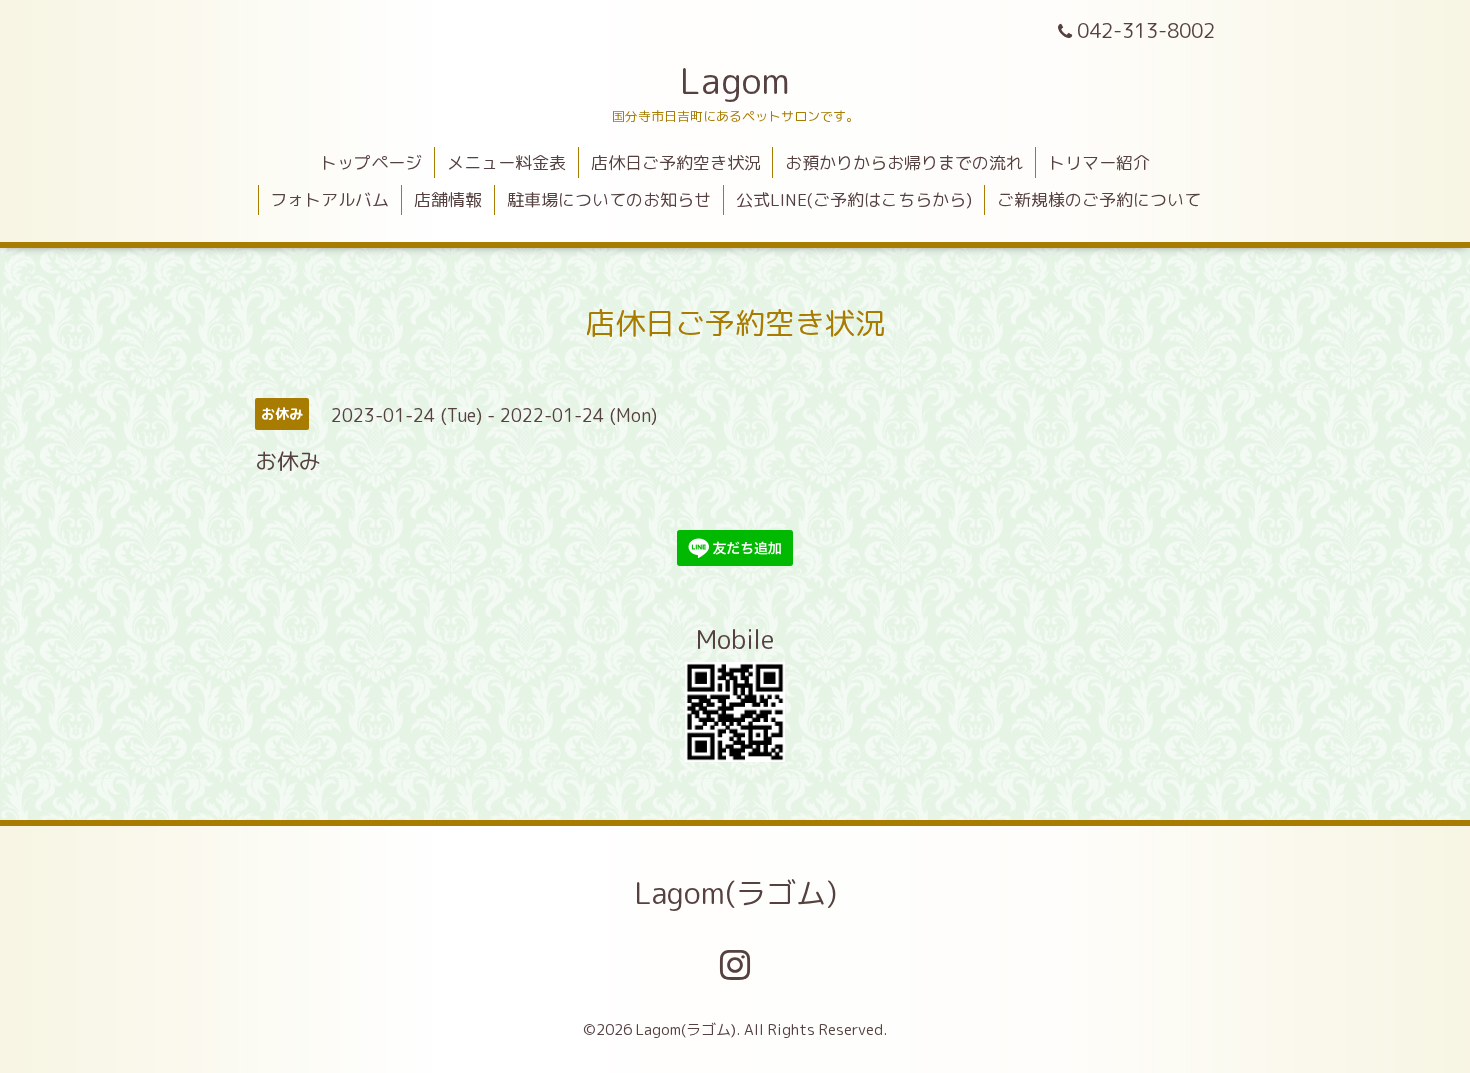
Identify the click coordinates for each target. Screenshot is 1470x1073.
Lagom (735, 80)
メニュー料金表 (506, 162)
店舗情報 (448, 199)
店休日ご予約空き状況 (676, 162)
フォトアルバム (329, 199)
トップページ (371, 162)
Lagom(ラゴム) (735, 893)
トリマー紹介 (1099, 162)
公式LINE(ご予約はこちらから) (854, 199)
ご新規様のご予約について (1099, 199)
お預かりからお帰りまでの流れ (904, 162)
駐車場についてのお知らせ (609, 199)
